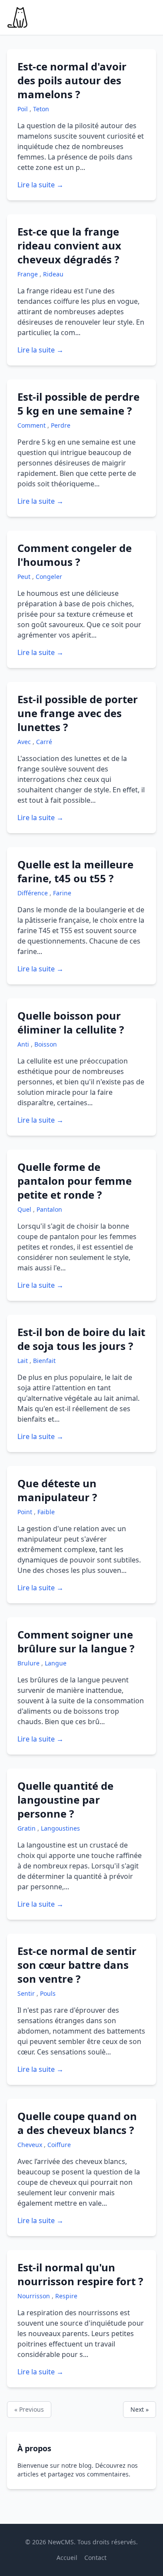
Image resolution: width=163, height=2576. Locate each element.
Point (26, 1512)
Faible (46, 1512)
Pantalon (49, 1209)
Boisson (46, 1044)
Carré (44, 742)
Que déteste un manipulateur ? (57, 1490)
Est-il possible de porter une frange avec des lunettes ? (78, 713)
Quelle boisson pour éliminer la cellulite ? (71, 1022)
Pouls (48, 1993)
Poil (23, 109)
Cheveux (31, 2145)
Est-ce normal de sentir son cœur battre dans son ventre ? (77, 1965)
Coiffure (59, 2145)
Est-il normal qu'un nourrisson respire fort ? (80, 2274)
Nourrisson (35, 2296)
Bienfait (44, 1361)
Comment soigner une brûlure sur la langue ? (76, 1641)
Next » (140, 2409)
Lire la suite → (40, 185)
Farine (62, 893)
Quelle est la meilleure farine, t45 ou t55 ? (75, 871)
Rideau (53, 274)
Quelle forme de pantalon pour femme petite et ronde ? (75, 1181)
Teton (41, 109)
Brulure (29, 1663)
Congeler (49, 577)
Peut (25, 577)
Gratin (27, 1828)
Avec (25, 742)
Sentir (27, 1993)
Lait (23, 1361)
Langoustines (60, 1828)
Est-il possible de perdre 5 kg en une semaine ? (78, 404)
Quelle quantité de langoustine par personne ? (65, 1800)
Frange (28, 274)
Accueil (67, 2558)
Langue (56, 1663)
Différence (33, 893)
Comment (32, 425)
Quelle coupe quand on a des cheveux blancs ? (77, 2123)
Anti (24, 1044)
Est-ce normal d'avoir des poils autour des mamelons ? (72, 80)
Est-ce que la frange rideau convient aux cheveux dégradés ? (69, 245)
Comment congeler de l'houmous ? (75, 555)
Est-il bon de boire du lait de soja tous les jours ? (81, 1339)
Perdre (61, 425)
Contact (95, 2558)
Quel (25, 1209)
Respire (66, 2296)
